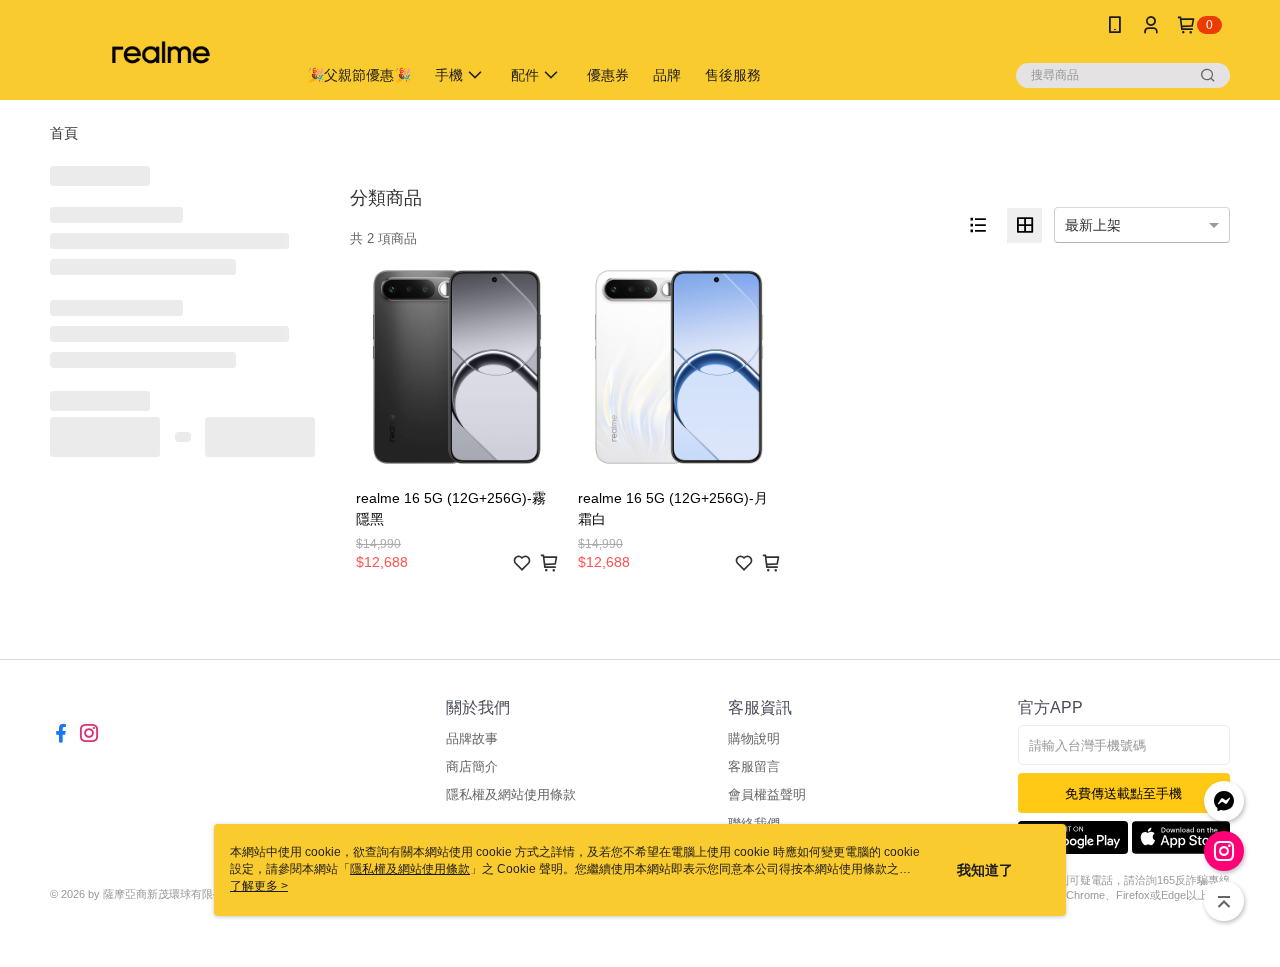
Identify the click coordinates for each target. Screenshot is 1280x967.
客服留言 (754, 766)
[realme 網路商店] (161, 52)
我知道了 (985, 870)
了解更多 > (259, 886)
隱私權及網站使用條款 (511, 794)
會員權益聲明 (767, 794)
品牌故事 (472, 738)
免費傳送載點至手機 (1123, 793)
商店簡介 (472, 766)
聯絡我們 (754, 823)
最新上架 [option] (1093, 225)
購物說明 (754, 738)
